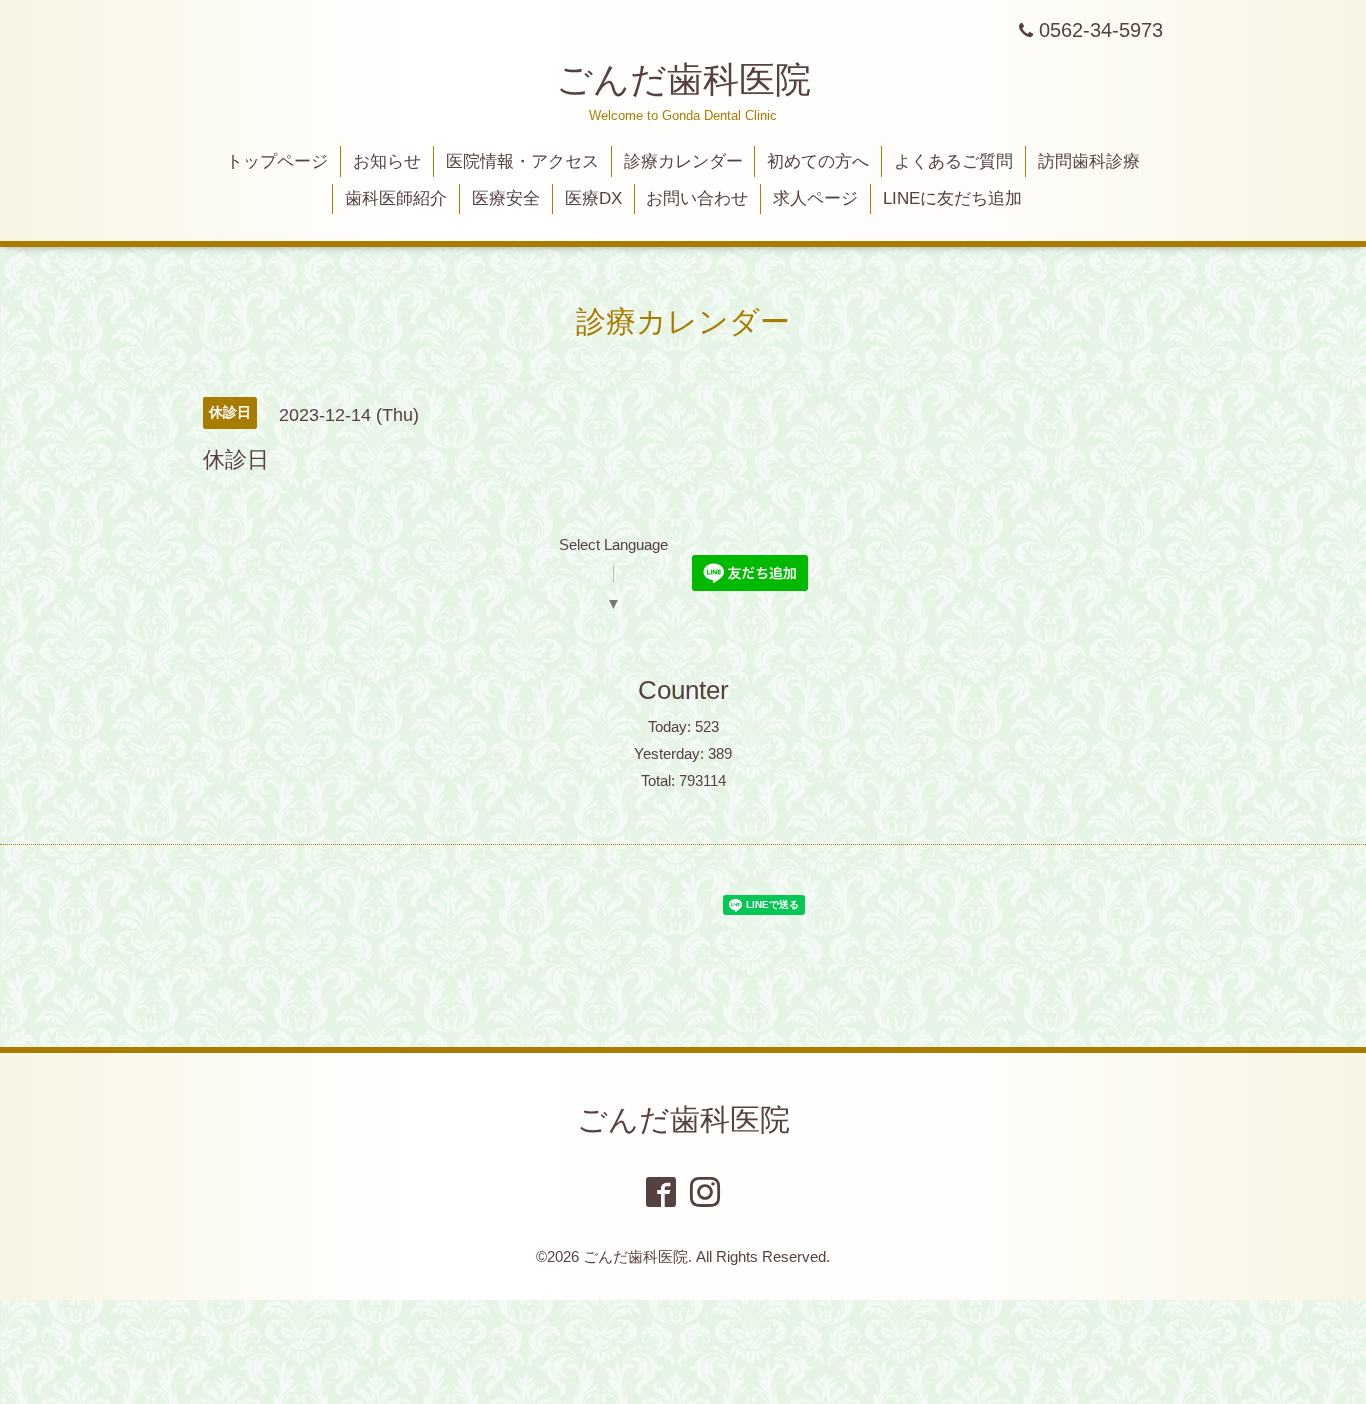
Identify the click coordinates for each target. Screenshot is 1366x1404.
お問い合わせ (697, 198)
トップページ (277, 161)
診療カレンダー (683, 161)
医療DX (593, 198)
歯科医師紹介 (396, 198)
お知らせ (387, 161)
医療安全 (506, 198)
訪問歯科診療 (1089, 161)
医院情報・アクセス (522, 161)
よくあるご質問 (953, 161)
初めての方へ (818, 161)
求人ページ (815, 198)
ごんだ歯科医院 (683, 79)
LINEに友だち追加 (952, 198)
